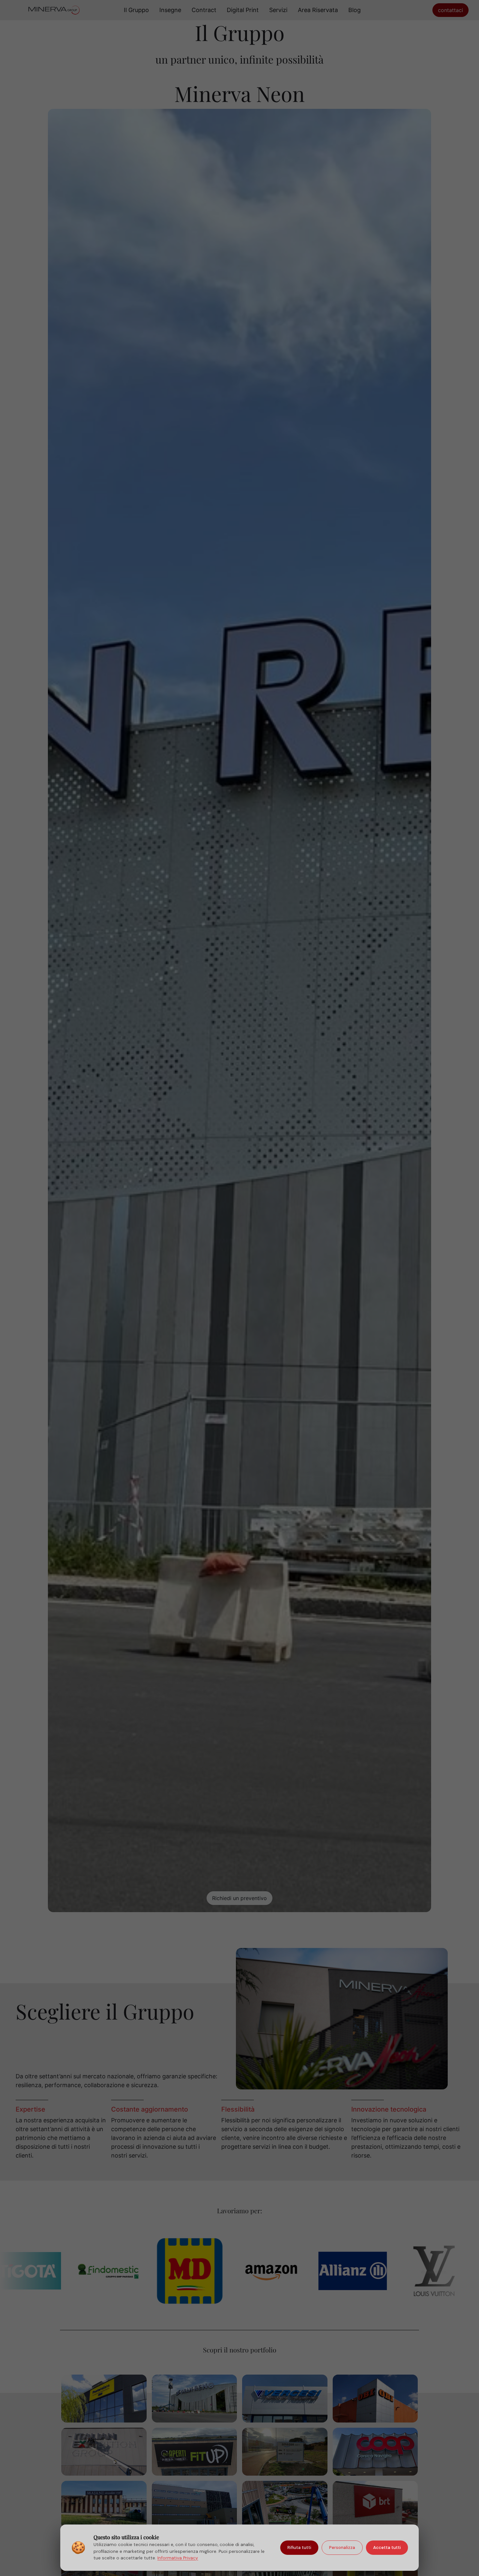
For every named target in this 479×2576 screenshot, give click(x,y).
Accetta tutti (387, 2547)
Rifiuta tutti (299, 2547)
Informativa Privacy (178, 2558)
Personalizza (342, 2547)
